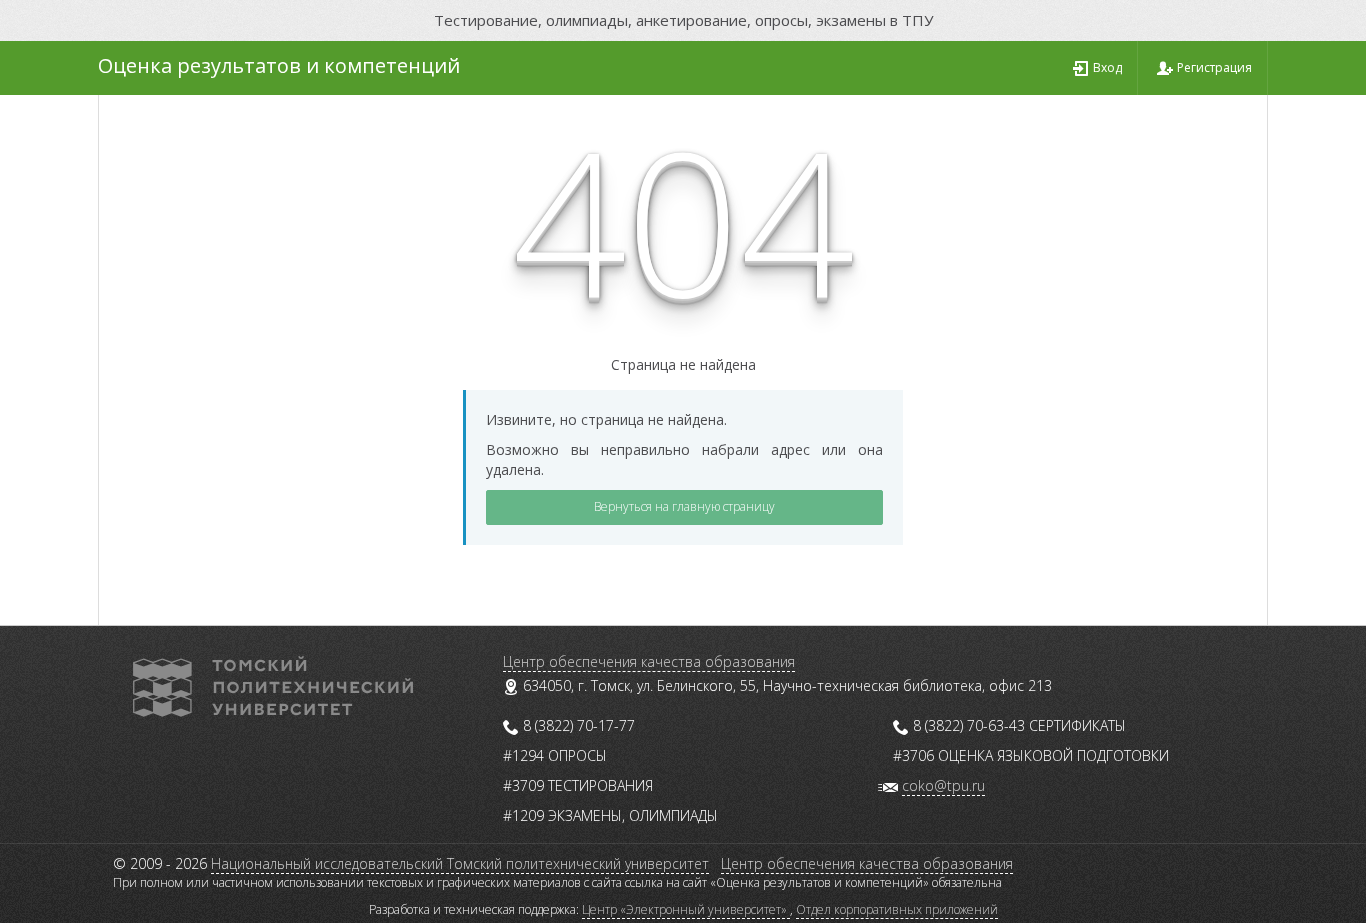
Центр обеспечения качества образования (649, 661)
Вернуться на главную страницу (684, 506)
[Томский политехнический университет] (273, 684)
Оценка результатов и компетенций (279, 65)
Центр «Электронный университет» (686, 909)
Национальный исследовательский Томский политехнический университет (460, 863)
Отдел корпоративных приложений (897, 909)
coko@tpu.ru (943, 785)
